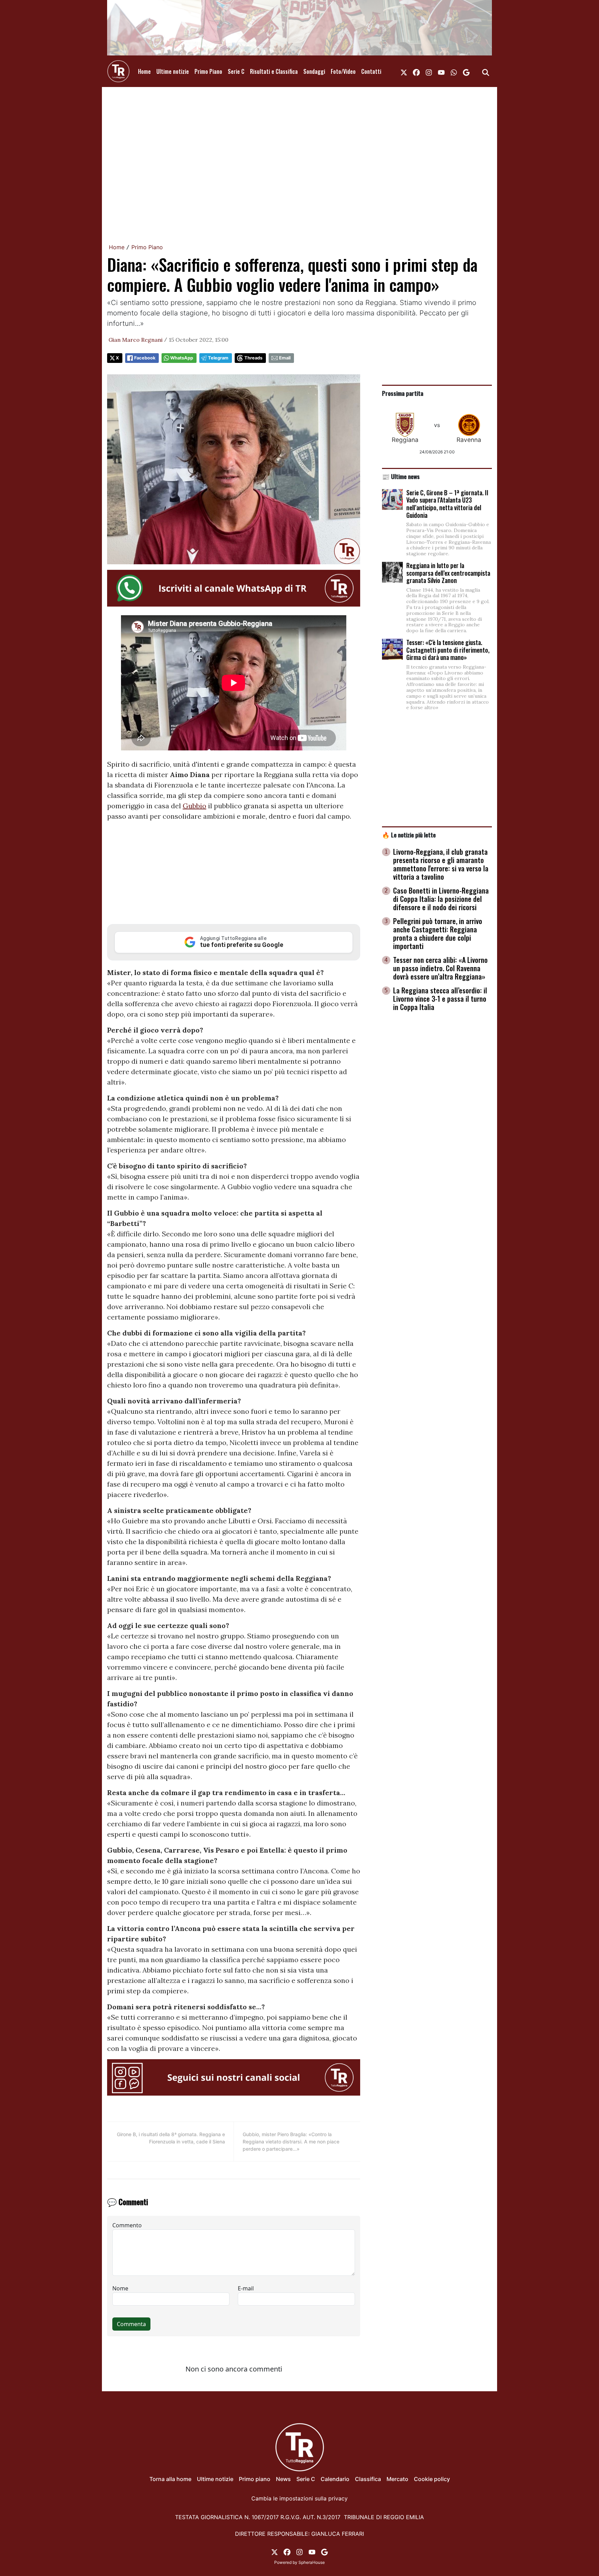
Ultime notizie (173, 71)
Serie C (236, 71)
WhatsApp (182, 358)
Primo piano (255, 2479)
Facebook (145, 358)
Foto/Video (343, 71)
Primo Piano (208, 71)
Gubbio (194, 806)
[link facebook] (416, 71)
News (283, 2479)
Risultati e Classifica (274, 71)
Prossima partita (403, 393)
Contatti (371, 71)
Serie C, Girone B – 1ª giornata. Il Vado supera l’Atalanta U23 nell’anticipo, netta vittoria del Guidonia (447, 504)
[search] (486, 71)
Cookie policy (432, 2479)
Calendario (335, 2479)
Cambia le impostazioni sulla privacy (299, 2498)
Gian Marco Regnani (136, 340)
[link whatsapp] (454, 71)
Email (285, 358)
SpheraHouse (312, 2562)
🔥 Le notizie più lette (409, 835)
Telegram (218, 358)
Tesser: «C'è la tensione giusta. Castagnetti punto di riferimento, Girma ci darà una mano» (448, 650)
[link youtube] (441, 71)
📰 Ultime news (401, 476)
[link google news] (466, 71)
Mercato (397, 2479)
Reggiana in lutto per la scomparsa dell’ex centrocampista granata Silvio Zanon (448, 573)
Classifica (368, 2479)
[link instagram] (429, 71)
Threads (253, 358)
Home (144, 71)
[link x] (404, 71)
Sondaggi (314, 71)
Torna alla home (170, 2479)
